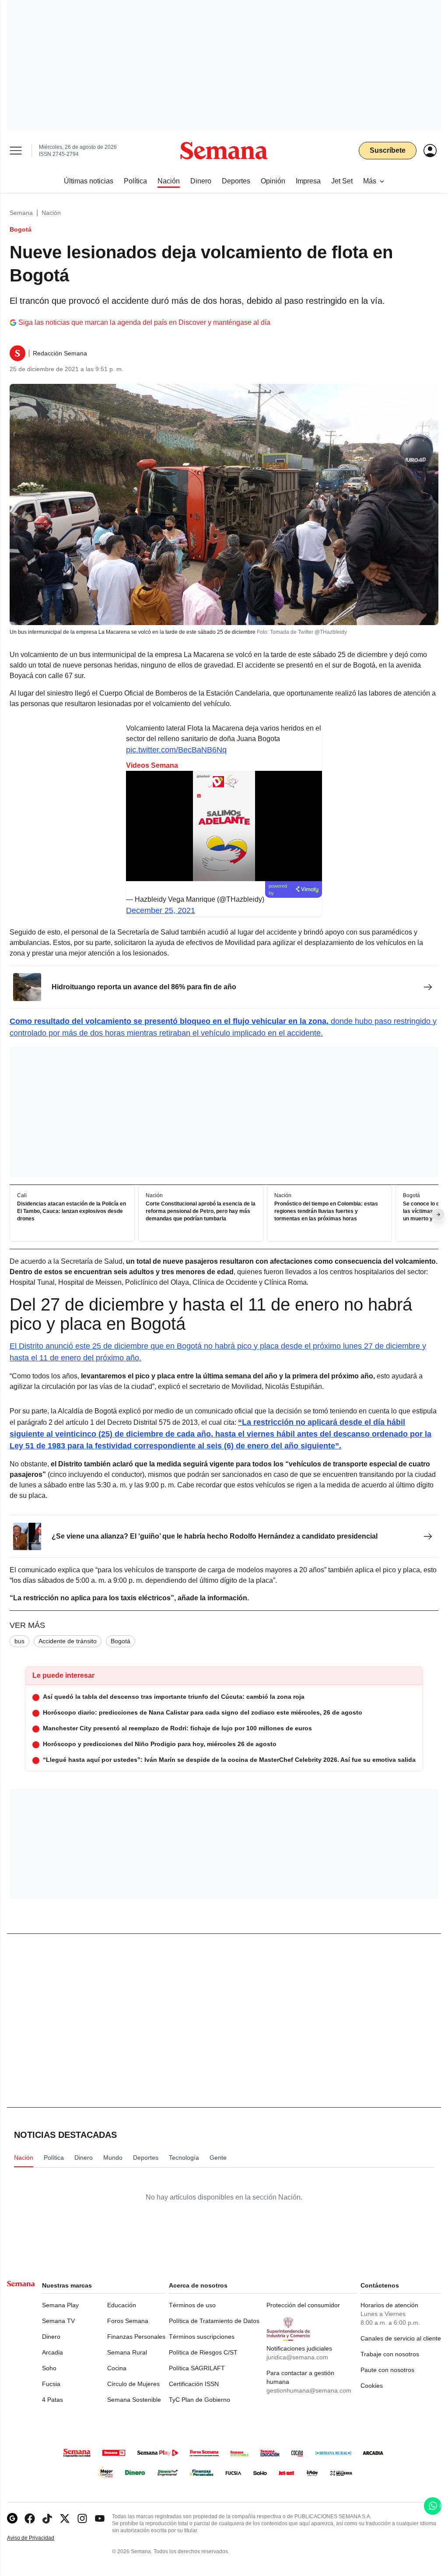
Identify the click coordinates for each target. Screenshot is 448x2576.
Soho (49, 2368)
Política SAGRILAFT (197, 2368)
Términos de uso (192, 2305)
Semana (21, 213)
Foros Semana (128, 2321)
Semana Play (60, 2305)
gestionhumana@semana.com (309, 2390)
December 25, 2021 (161, 910)
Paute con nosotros (387, 2370)
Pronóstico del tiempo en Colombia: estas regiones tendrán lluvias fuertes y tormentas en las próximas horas (326, 1211)
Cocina (117, 2368)
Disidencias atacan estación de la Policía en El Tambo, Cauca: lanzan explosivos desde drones (72, 1211)
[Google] (12, 2518)
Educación (122, 2305)
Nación (51, 213)
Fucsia (51, 2384)
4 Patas (52, 2400)
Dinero (51, 2337)
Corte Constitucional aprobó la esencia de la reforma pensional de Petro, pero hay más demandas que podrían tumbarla (201, 1211)
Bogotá (121, 1641)
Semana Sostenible (134, 2400)
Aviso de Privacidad (40, 2538)
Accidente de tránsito (68, 1641)
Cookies (372, 2386)
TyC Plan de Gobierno (199, 2400)
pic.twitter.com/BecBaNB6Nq (176, 750)
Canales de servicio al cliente (401, 2338)
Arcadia (52, 2352)
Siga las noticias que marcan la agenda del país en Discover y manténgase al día (144, 322)
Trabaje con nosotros (390, 2354)
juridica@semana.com (297, 2357)
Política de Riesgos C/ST (203, 2352)
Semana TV (58, 2321)
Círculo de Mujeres (133, 2384)
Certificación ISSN (194, 2384)
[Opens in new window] (30, 2518)
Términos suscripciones (202, 2337)
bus (19, 1641)
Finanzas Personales (136, 2337)
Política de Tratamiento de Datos (214, 2321)
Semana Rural (127, 2352)
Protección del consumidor (303, 2305)
